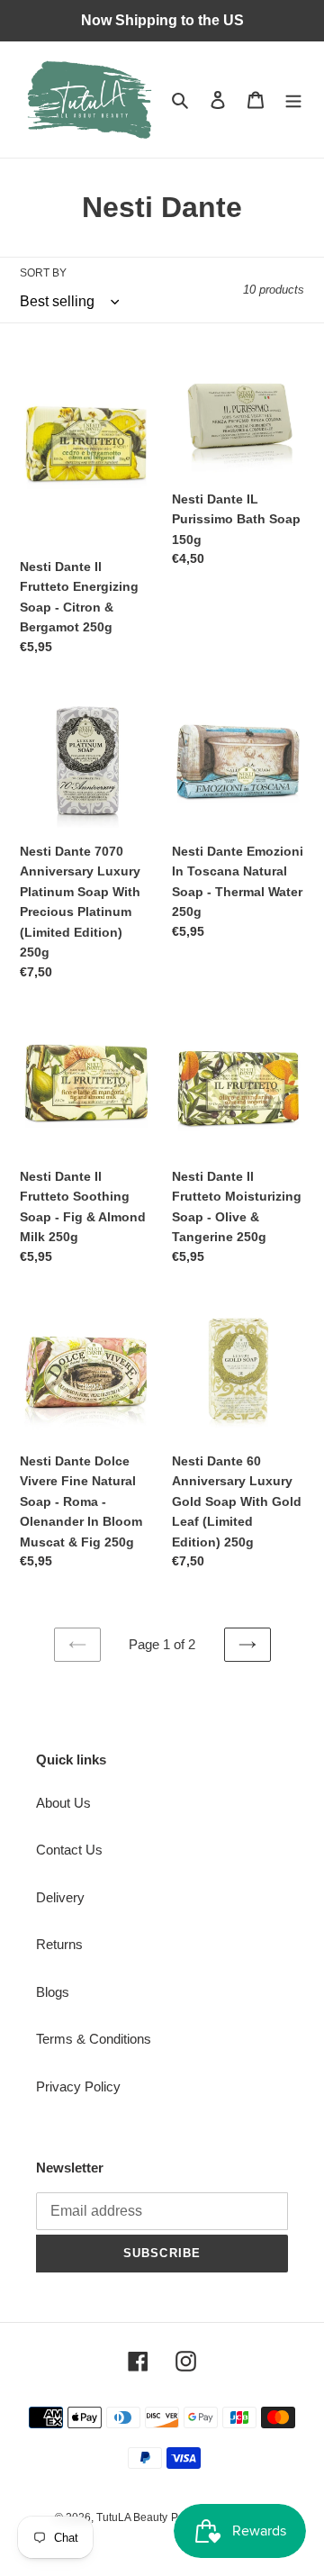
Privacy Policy (78, 2086)
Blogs (53, 1992)
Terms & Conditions (94, 2039)
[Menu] (293, 100)
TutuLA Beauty (132, 2517)
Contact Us (69, 1850)
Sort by (43, 273)
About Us (63, 1803)
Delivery (60, 1897)
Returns (59, 1944)
